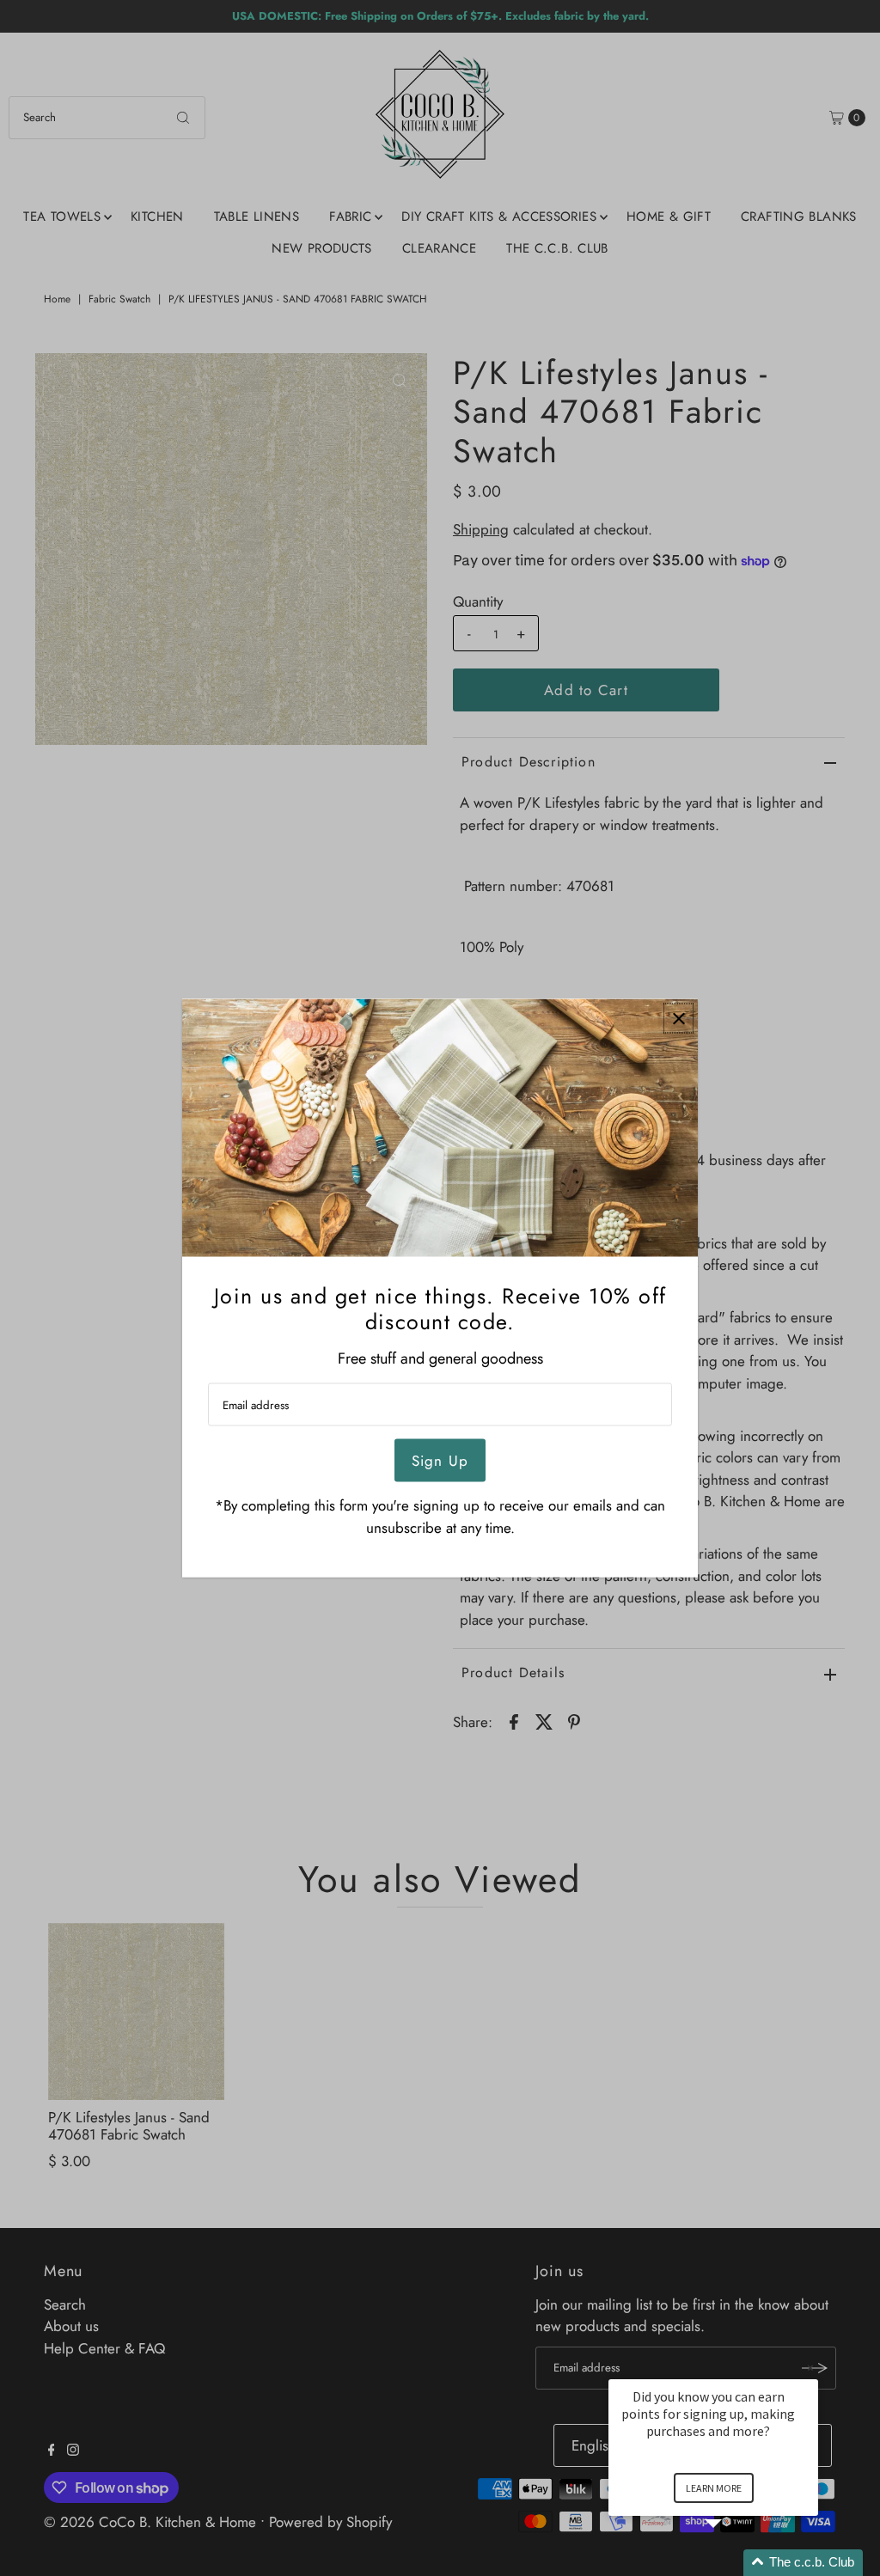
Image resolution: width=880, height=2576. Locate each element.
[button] (734, 2563)
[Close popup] (678, 1019)
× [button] (810, 2368)
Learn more (714, 2488)
